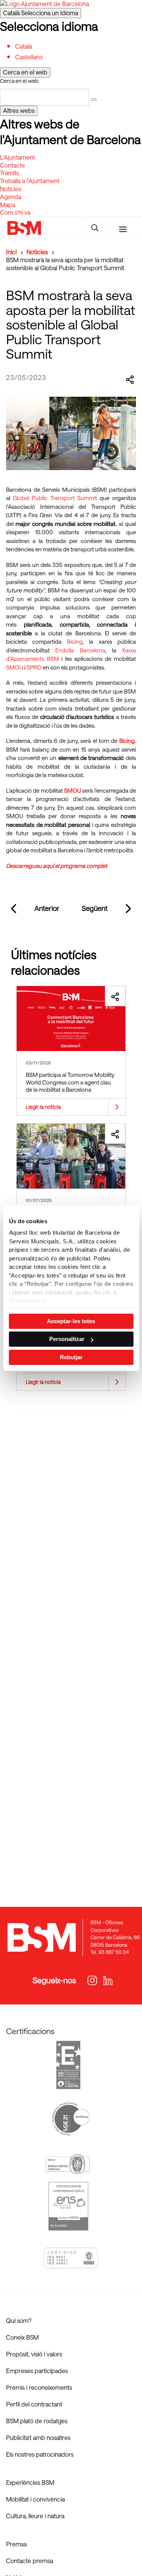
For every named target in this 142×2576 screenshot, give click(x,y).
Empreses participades (37, 2371)
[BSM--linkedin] (104, 1981)
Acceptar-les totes (71, 1321)
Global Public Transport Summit (55, 498)
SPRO (35, 667)
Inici (11, 252)
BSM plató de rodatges (37, 2421)
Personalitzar (67, 1339)
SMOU (15, 667)
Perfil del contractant (34, 2404)
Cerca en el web (19, 81)
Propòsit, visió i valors (34, 2354)
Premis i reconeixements (39, 2387)
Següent (95, 908)
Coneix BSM (22, 2337)
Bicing (75, 641)
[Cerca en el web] (94, 100)
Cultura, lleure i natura (35, 2516)
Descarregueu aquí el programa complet (57, 866)
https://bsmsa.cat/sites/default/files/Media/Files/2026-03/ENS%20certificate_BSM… (68, 2206)
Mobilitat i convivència (35, 2499)
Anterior (47, 908)
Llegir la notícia (43, 1107)
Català (41, 13)
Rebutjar (71, 1357)
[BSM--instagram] (91, 1981)
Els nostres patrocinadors (40, 2454)
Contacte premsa (30, 2561)
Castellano (29, 57)
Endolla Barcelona (80, 650)
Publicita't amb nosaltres (38, 2437)
